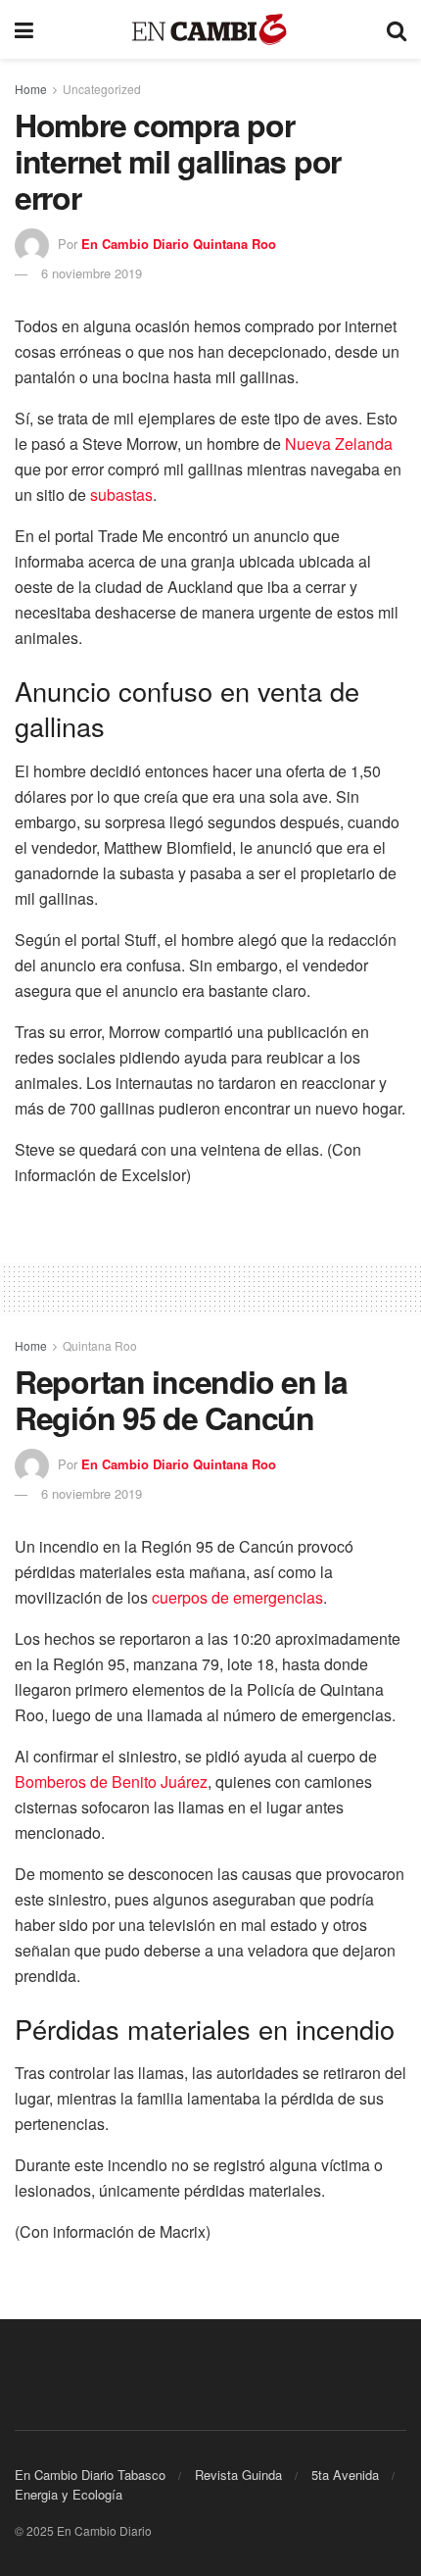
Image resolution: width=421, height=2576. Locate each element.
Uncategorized (102, 89)
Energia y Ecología (69, 2494)
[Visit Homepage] (210, 30)
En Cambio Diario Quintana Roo (179, 244)
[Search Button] (397, 29)
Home (31, 89)
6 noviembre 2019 (92, 273)
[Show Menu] (24, 29)
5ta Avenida (345, 2475)
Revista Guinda (238, 2475)
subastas (121, 495)
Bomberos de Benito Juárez (111, 1782)
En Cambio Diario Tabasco (90, 2475)
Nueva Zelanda (339, 444)
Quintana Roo (100, 1345)
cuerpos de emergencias (237, 1597)
